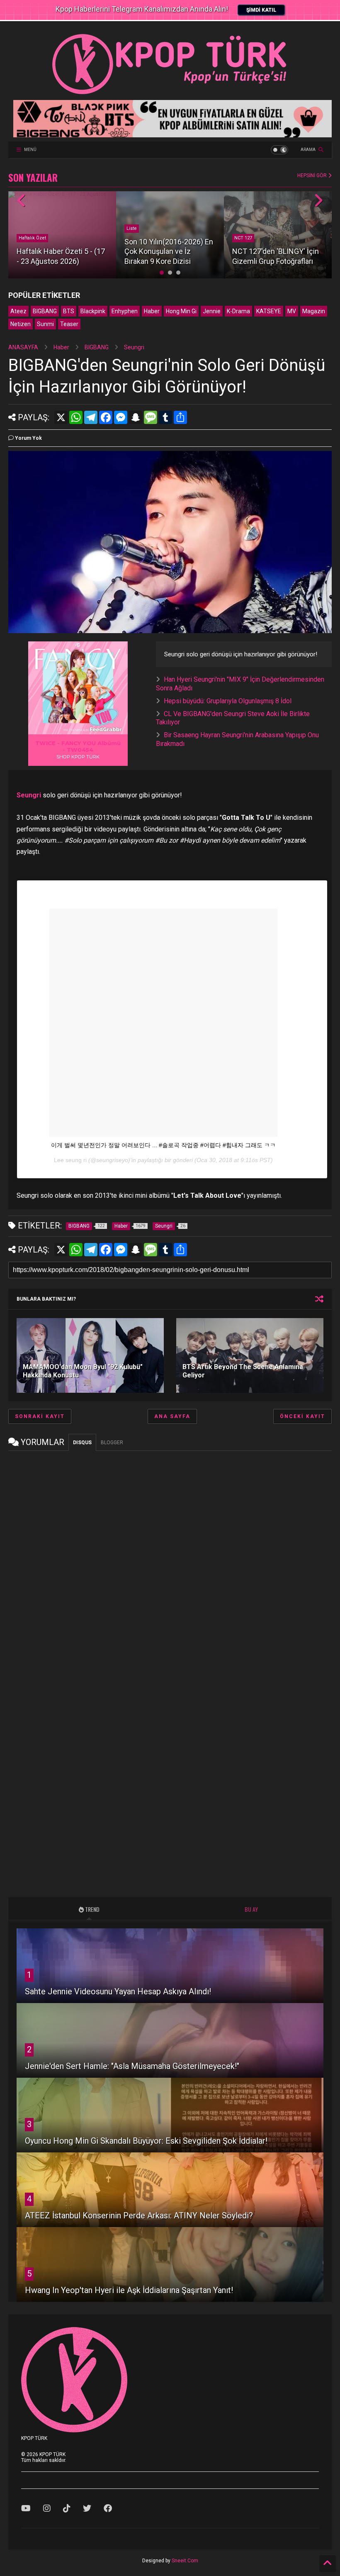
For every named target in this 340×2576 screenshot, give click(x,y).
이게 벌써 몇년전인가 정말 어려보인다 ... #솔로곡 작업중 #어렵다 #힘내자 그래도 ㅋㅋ (163, 1145)
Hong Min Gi (181, 311)
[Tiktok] (67, 2508)
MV (292, 311)
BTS (69, 311)
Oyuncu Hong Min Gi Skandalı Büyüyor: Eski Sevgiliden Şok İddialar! (146, 2141)
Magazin (314, 311)
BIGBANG (45, 311)
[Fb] (108, 2508)
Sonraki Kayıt (40, 1416)
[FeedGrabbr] (107, 729)
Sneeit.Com (185, 2561)
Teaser (69, 324)
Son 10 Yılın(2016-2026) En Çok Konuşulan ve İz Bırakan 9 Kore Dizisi (169, 251)
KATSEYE (269, 311)
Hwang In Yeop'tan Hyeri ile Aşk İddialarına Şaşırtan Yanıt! (129, 2290)
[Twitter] (87, 2508)
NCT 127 (243, 238)
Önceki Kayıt (302, 1416)
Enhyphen (125, 311)
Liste (132, 228)
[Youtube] (26, 2508)
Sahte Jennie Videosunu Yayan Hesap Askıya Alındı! (118, 1991)
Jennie (212, 311)
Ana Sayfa (172, 1416)
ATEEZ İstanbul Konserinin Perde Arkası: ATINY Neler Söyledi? (139, 2215)
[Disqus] (170, 1560)
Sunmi (45, 324)
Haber (152, 311)
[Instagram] (47, 2508)
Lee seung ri (70, 1160)
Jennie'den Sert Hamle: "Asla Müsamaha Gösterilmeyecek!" (132, 2066)
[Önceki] (22, 201)
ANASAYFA (23, 347)
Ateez (18, 311)
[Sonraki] (318, 201)
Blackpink (93, 311)
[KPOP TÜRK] (170, 94)
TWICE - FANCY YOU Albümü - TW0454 (78, 746)
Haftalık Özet (32, 238)
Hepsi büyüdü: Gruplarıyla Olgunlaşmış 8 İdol (228, 701)
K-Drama (238, 311)
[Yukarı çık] (328, 2564)
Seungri (134, 347)
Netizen (21, 324)
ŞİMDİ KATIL (261, 10)
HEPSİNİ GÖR (313, 175)
